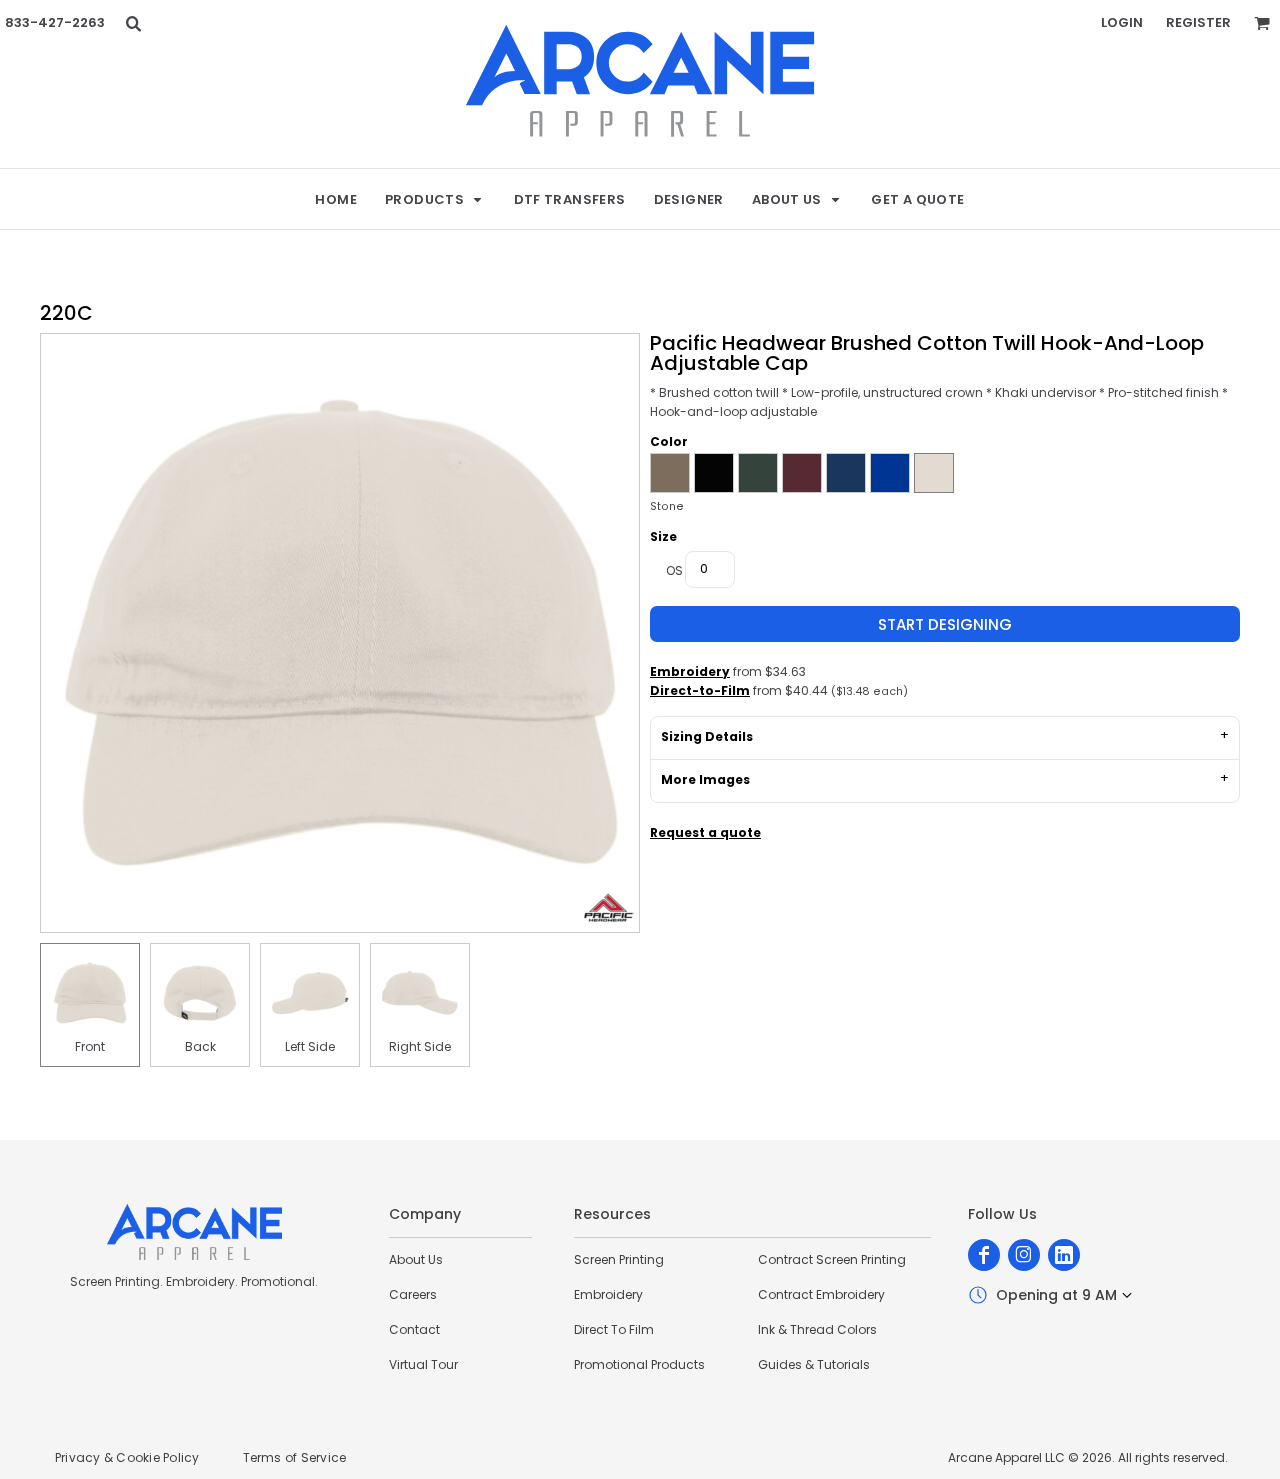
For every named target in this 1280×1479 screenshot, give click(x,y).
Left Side (310, 1046)
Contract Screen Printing (832, 1259)
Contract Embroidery (821, 1294)
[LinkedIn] (1064, 1255)
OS (674, 570)
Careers (413, 1294)
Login (1122, 22)
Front (90, 1046)
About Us (416, 1259)
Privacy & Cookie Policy (127, 1457)
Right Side (420, 1046)
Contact (414, 1329)
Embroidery (690, 671)
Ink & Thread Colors (817, 1329)
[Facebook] (984, 1255)
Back (200, 1046)
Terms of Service (295, 1457)
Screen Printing (619, 1259)
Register (1198, 22)
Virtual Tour (423, 1364)
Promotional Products (639, 1364)
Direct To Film (614, 1329)
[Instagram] (1024, 1255)
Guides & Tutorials (814, 1364)
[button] (133, 23)
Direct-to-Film (700, 690)
